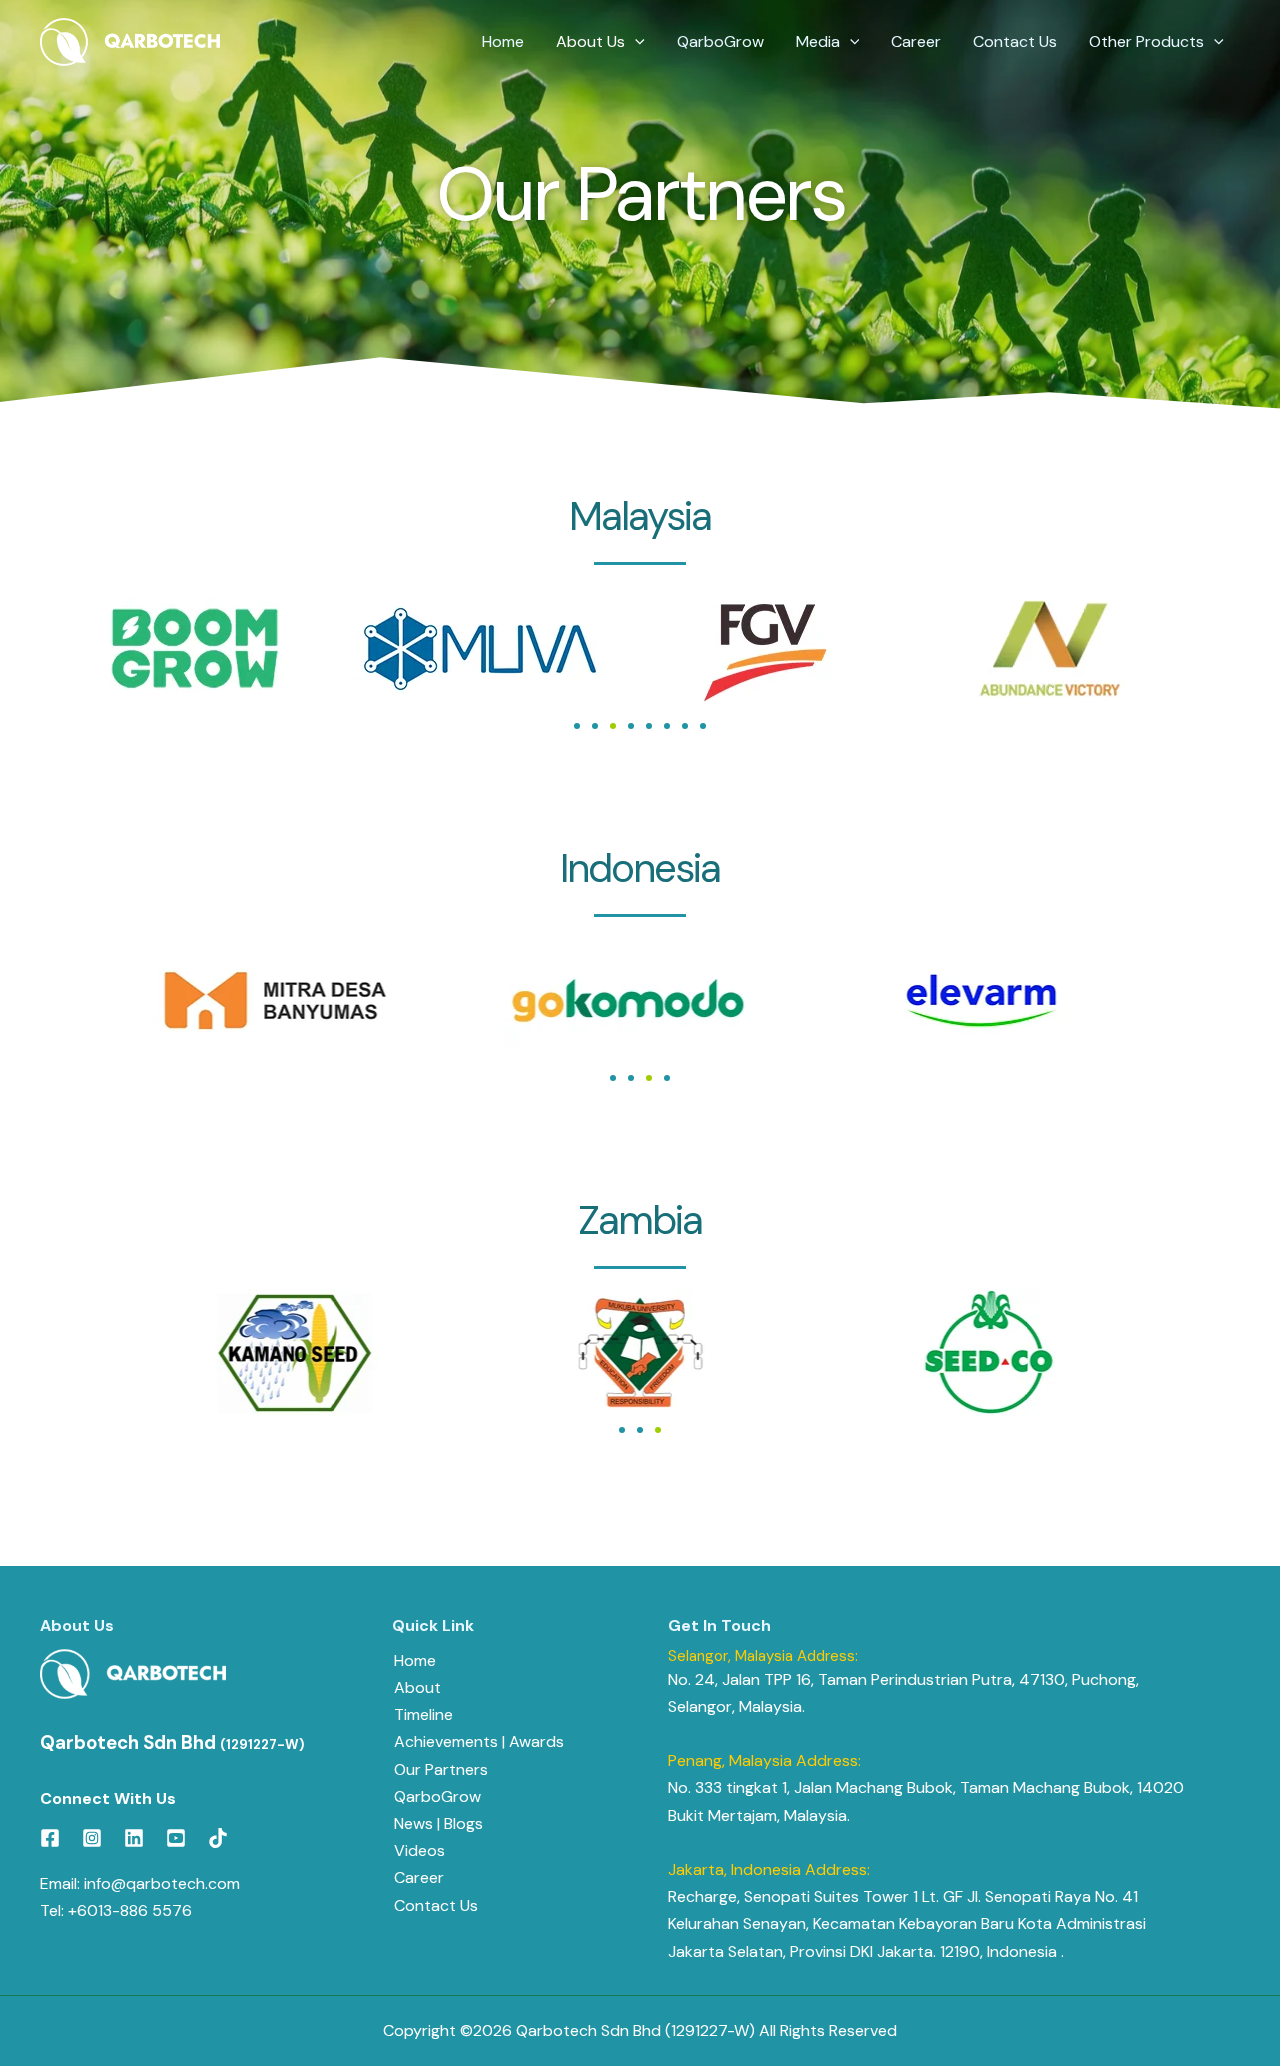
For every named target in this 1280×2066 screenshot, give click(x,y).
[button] (635, 42)
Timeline (423, 1714)
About (417, 1687)
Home (503, 41)
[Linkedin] (134, 1838)
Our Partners (441, 1769)
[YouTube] (176, 1838)
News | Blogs (438, 1823)
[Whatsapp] (1229, 2019)
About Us (590, 41)
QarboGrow (720, 41)
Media (818, 41)
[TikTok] (218, 1838)
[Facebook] (50, 1838)
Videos (419, 1850)
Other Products (1146, 41)
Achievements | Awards (479, 1741)
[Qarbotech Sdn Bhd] (130, 42)
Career (916, 41)
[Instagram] (92, 1838)
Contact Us (1015, 41)
